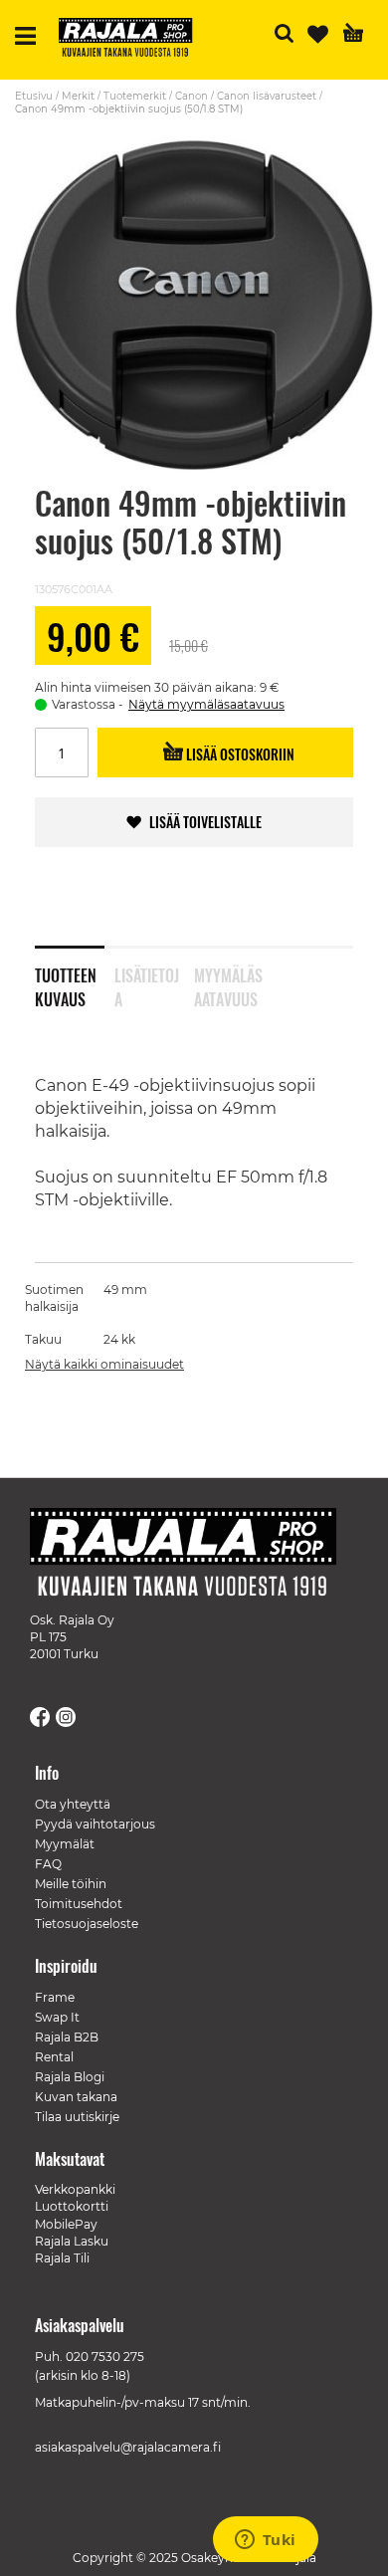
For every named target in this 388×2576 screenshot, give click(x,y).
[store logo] (133, 40)
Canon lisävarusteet (267, 96)
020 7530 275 (105, 2357)
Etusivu (34, 96)
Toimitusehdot (79, 1904)
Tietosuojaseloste (87, 1924)
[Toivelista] (318, 34)
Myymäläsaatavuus (228, 983)
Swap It (57, 2017)
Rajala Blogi (70, 2077)
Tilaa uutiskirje (77, 2117)
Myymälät (65, 1844)
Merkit (78, 96)
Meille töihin (71, 1884)
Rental (54, 2057)
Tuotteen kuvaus (66, 983)
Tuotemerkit (135, 96)
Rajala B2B (67, 2037)
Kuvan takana (76, 2097)
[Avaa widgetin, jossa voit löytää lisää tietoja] (265, 2541)
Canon (192, 96)
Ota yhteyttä (73, 1804)
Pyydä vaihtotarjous (95, 1824)
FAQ (48, 1864)
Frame (55, 1997)
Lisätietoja (147, 983)
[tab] (75, 974)
